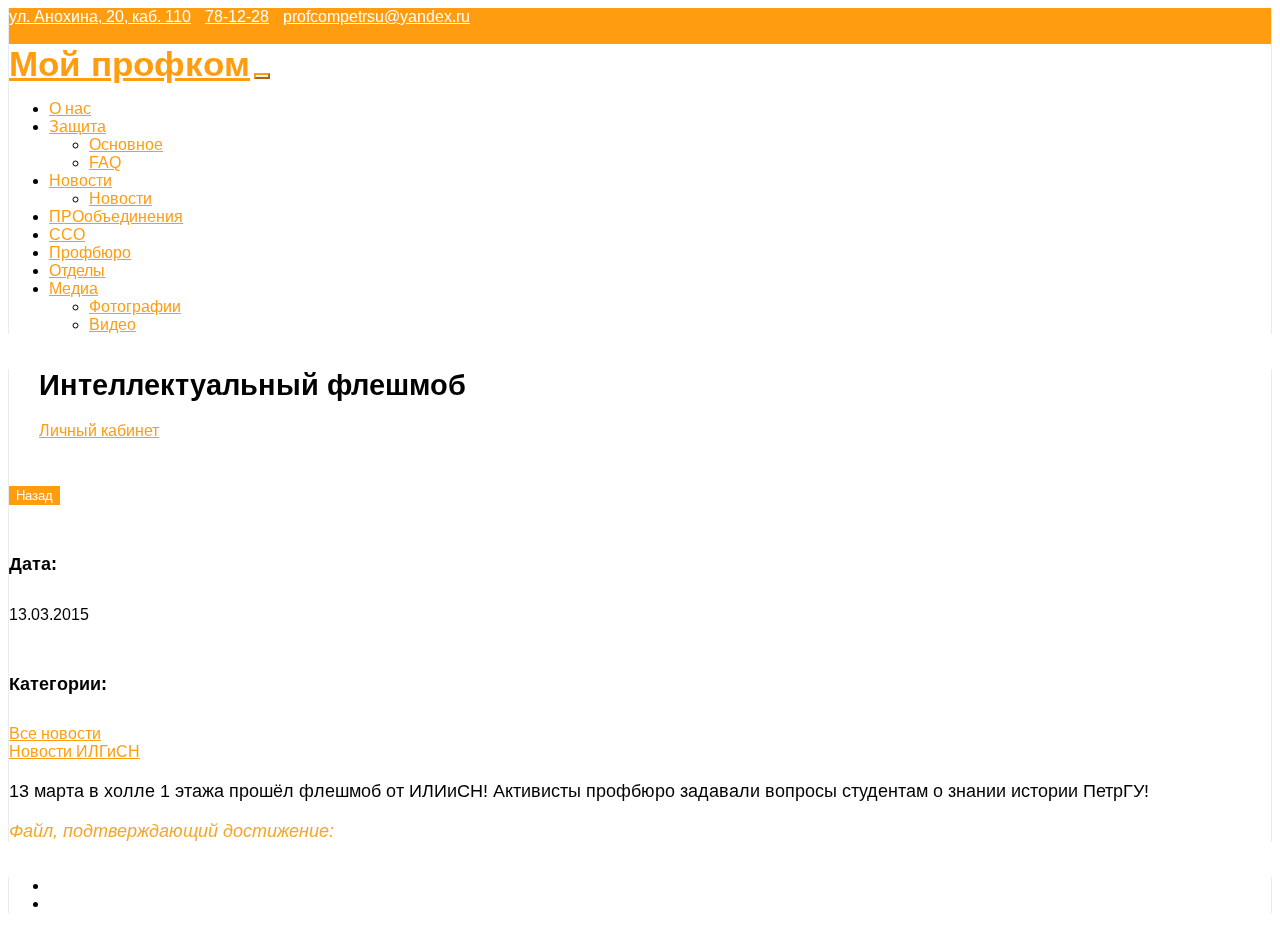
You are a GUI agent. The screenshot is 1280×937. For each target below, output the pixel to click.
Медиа (73, 288)
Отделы (77, 270)
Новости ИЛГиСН (74, 751)
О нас (70, 108)
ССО (67, 234)
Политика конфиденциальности (166, 903)
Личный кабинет (99, 430)
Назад (34, 495)
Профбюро (90, 252)
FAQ (105, 162)
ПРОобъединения (116, 216)
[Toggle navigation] (262, 76)
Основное (126, 144)
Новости (80, 180)
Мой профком (129, 63)
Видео (112, 324)
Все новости (55, 733)
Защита (77, 126)
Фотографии (135, 306)
